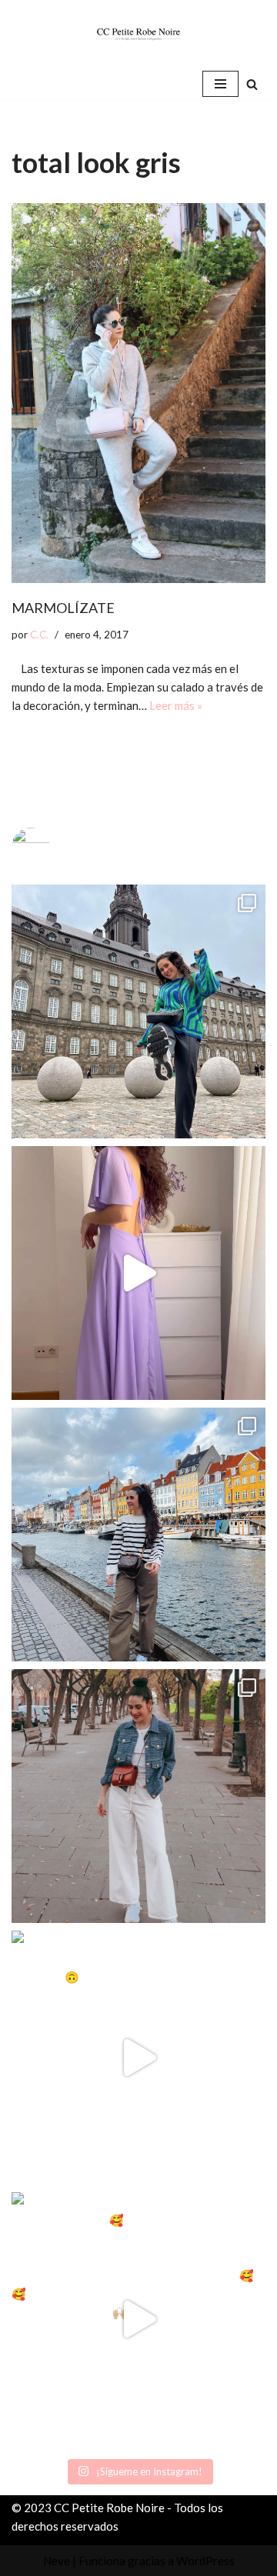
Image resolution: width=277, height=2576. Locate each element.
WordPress (205, 2561)
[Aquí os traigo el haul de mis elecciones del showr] (138, 2319)
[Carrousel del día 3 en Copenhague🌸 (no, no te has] (138, 1011)
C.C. (39, 635)
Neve (57, 2561)
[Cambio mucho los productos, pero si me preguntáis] (138, 2058)
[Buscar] (252, 84)
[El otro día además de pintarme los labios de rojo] (138, 1796)
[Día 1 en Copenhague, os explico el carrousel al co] (138, 1535)
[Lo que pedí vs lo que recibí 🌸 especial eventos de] (138, 1273)
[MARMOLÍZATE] (138, 393)
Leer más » (176, 705)
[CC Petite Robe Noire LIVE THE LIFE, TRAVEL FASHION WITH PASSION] (138, 34)
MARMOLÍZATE (63, 608)
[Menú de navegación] (220, 84)
